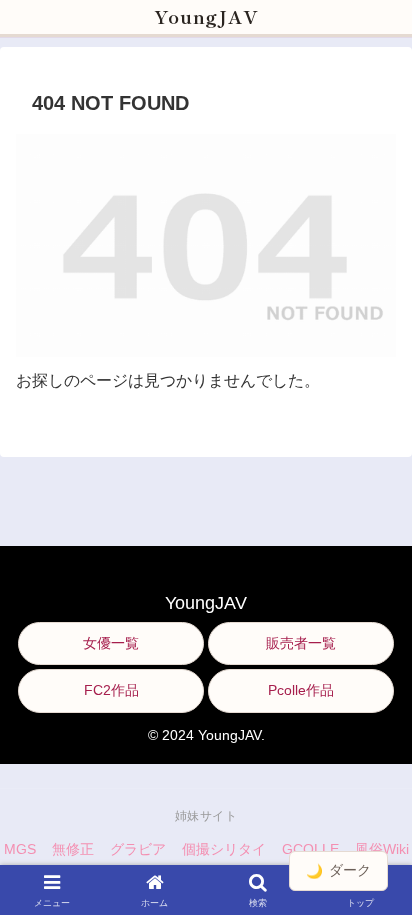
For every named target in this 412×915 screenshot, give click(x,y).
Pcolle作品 (301, 690)
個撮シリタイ (224, 849)
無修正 (73, 849)
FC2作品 (111, 690)
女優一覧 (111, 643)
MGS (20, 849)
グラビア (138, 849)
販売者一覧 (301, 643)
